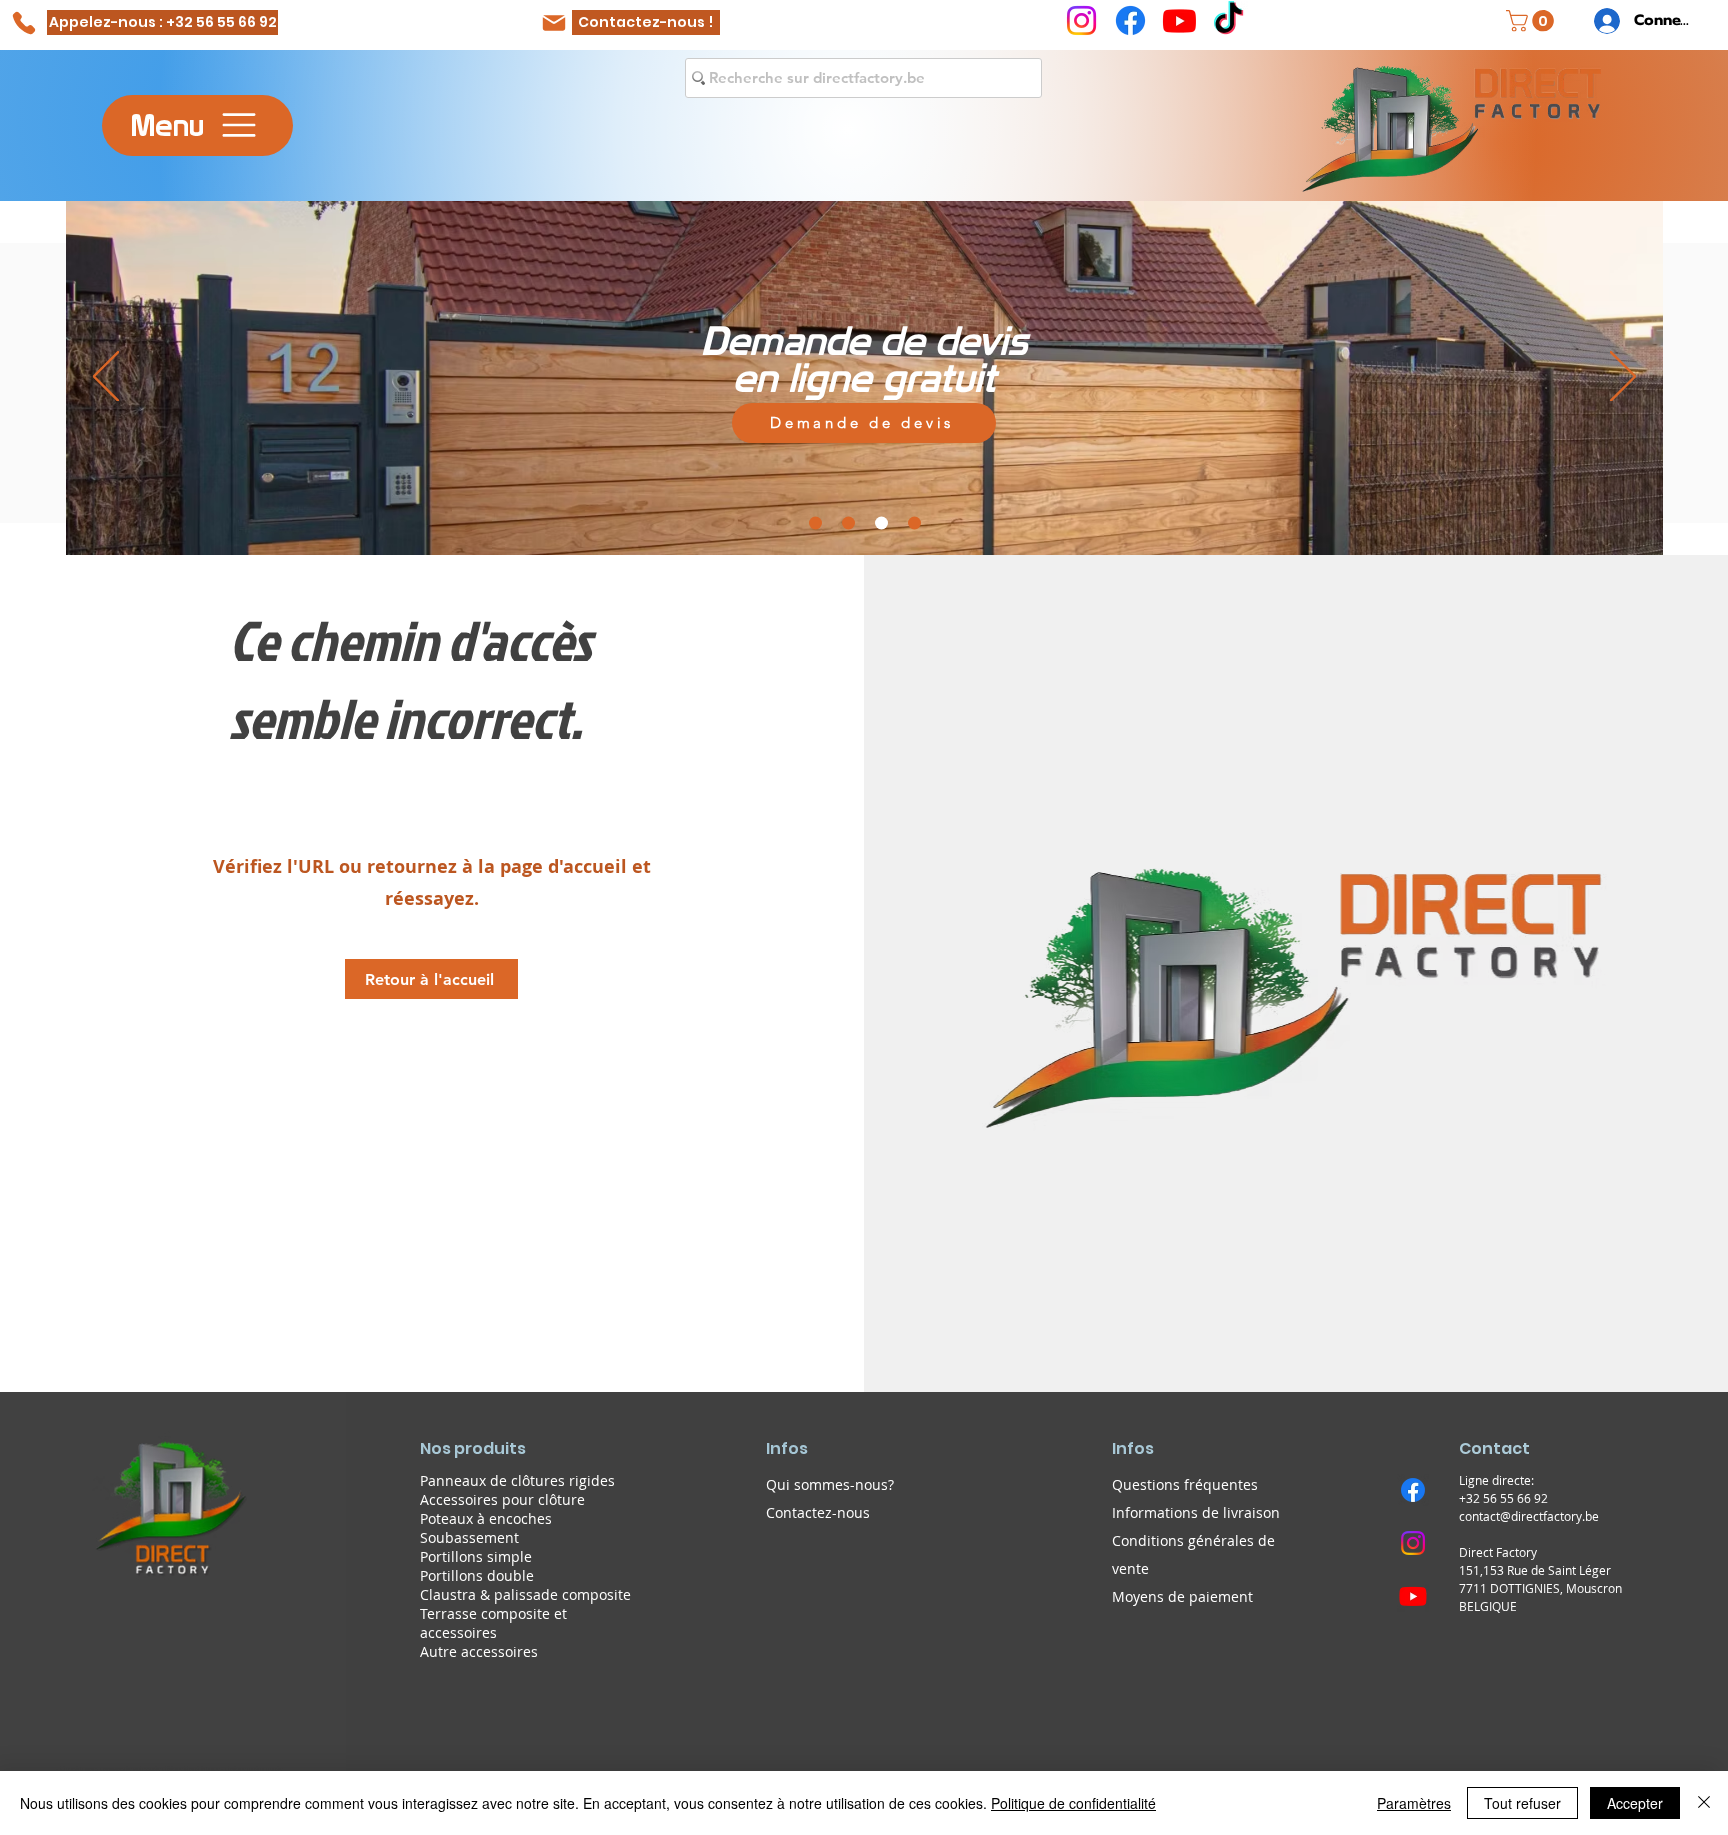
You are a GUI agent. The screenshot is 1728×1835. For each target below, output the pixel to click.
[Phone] (23, 22)
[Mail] (553, 22)
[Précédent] (106, 378)
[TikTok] (1228, 20)
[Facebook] (1130, 20)
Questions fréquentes (1185, 1484)
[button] (1532, 21)
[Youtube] (1179, 20)
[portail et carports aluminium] (815, 522)
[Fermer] (1704, 1803)
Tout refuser (1522, 1803)
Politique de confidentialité (1073, 1803)
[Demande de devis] (881, 522)
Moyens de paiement (1182, 1596)
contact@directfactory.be (1529, 1516)
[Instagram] (1081, 20)
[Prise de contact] (914, 522)
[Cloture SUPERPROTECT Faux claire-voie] (848, 522)
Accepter (1635, 1803)
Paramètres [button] (1414, 1803)
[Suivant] (1623, 378)
